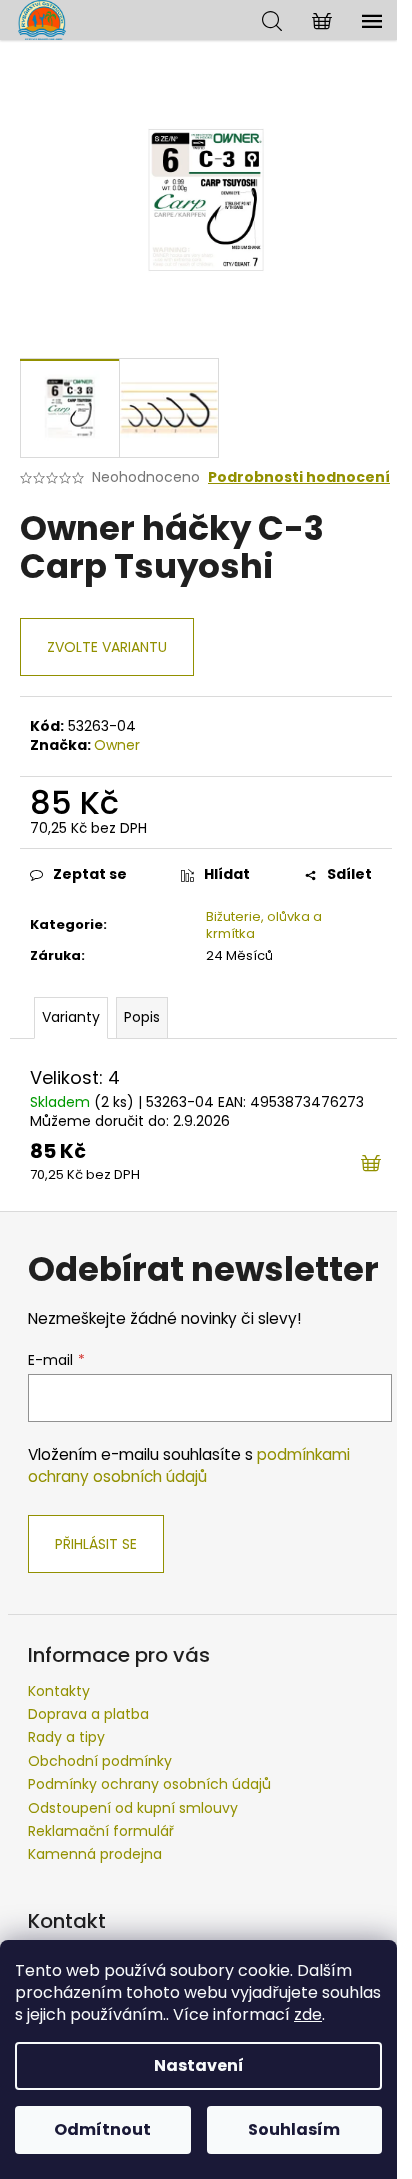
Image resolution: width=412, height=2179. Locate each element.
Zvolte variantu (107, 647)
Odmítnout (102, 2129)
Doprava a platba (88, 1714)
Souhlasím (294, 2129)
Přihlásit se (96, 1544)
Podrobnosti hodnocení (299, 477)
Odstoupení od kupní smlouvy (133, 1808)
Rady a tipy (66, 1737)
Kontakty (59, 1691)
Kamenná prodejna (95, 1854)
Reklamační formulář (101, 1831)
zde (308, 2014)
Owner (117, 745)
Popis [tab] (142, 1017)
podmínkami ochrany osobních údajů (189, 1465)
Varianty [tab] (71, 1017)
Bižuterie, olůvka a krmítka (264, 925)
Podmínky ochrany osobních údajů (149, 1784)
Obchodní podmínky (100, 1761)
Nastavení (199, 2065)
